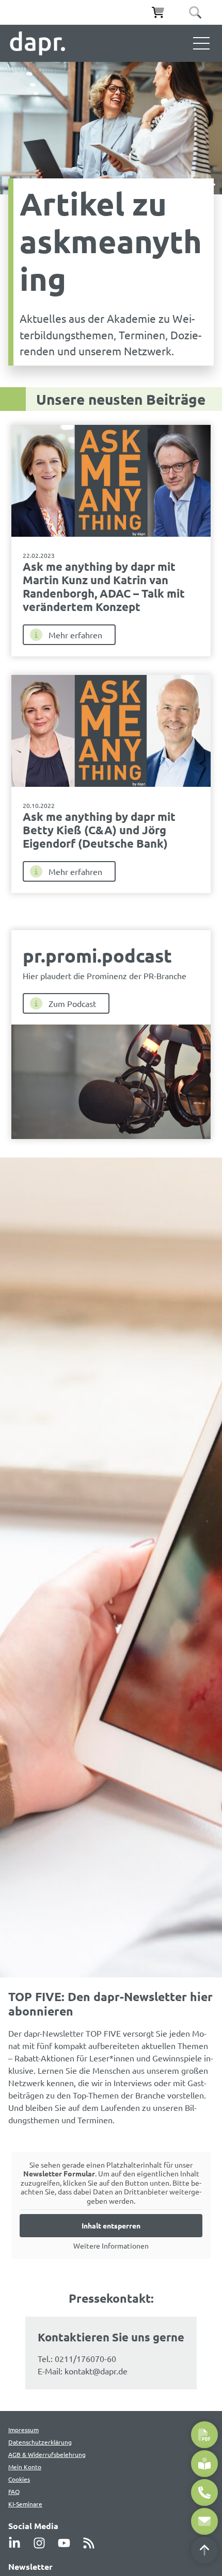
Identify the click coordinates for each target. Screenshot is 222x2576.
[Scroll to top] (204, 2550)
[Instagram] (42, 2543)
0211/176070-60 (85, 2358)
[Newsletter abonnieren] (204, 2464)
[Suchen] (195, 12)
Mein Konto (25, 2467)
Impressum (23, 2430)
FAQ (14, 2491)
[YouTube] (67, 2543)
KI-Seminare (25, 2504)
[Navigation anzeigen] (201, 43)
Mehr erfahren (75, 635)
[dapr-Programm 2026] (204, 2435)
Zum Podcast (72, 1003)
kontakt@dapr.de (96, 2371)
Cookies (19, 2479)
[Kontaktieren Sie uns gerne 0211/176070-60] (204, 2492)
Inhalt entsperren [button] (111, 2225)
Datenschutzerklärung (40, 2442)
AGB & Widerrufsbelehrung (47, 2454)
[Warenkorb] (158, 12)
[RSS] (92, 2543)
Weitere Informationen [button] (111, 2246)
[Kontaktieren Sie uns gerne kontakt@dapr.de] (204, 2521)
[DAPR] (37, 43)
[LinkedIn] (18, 2543)
